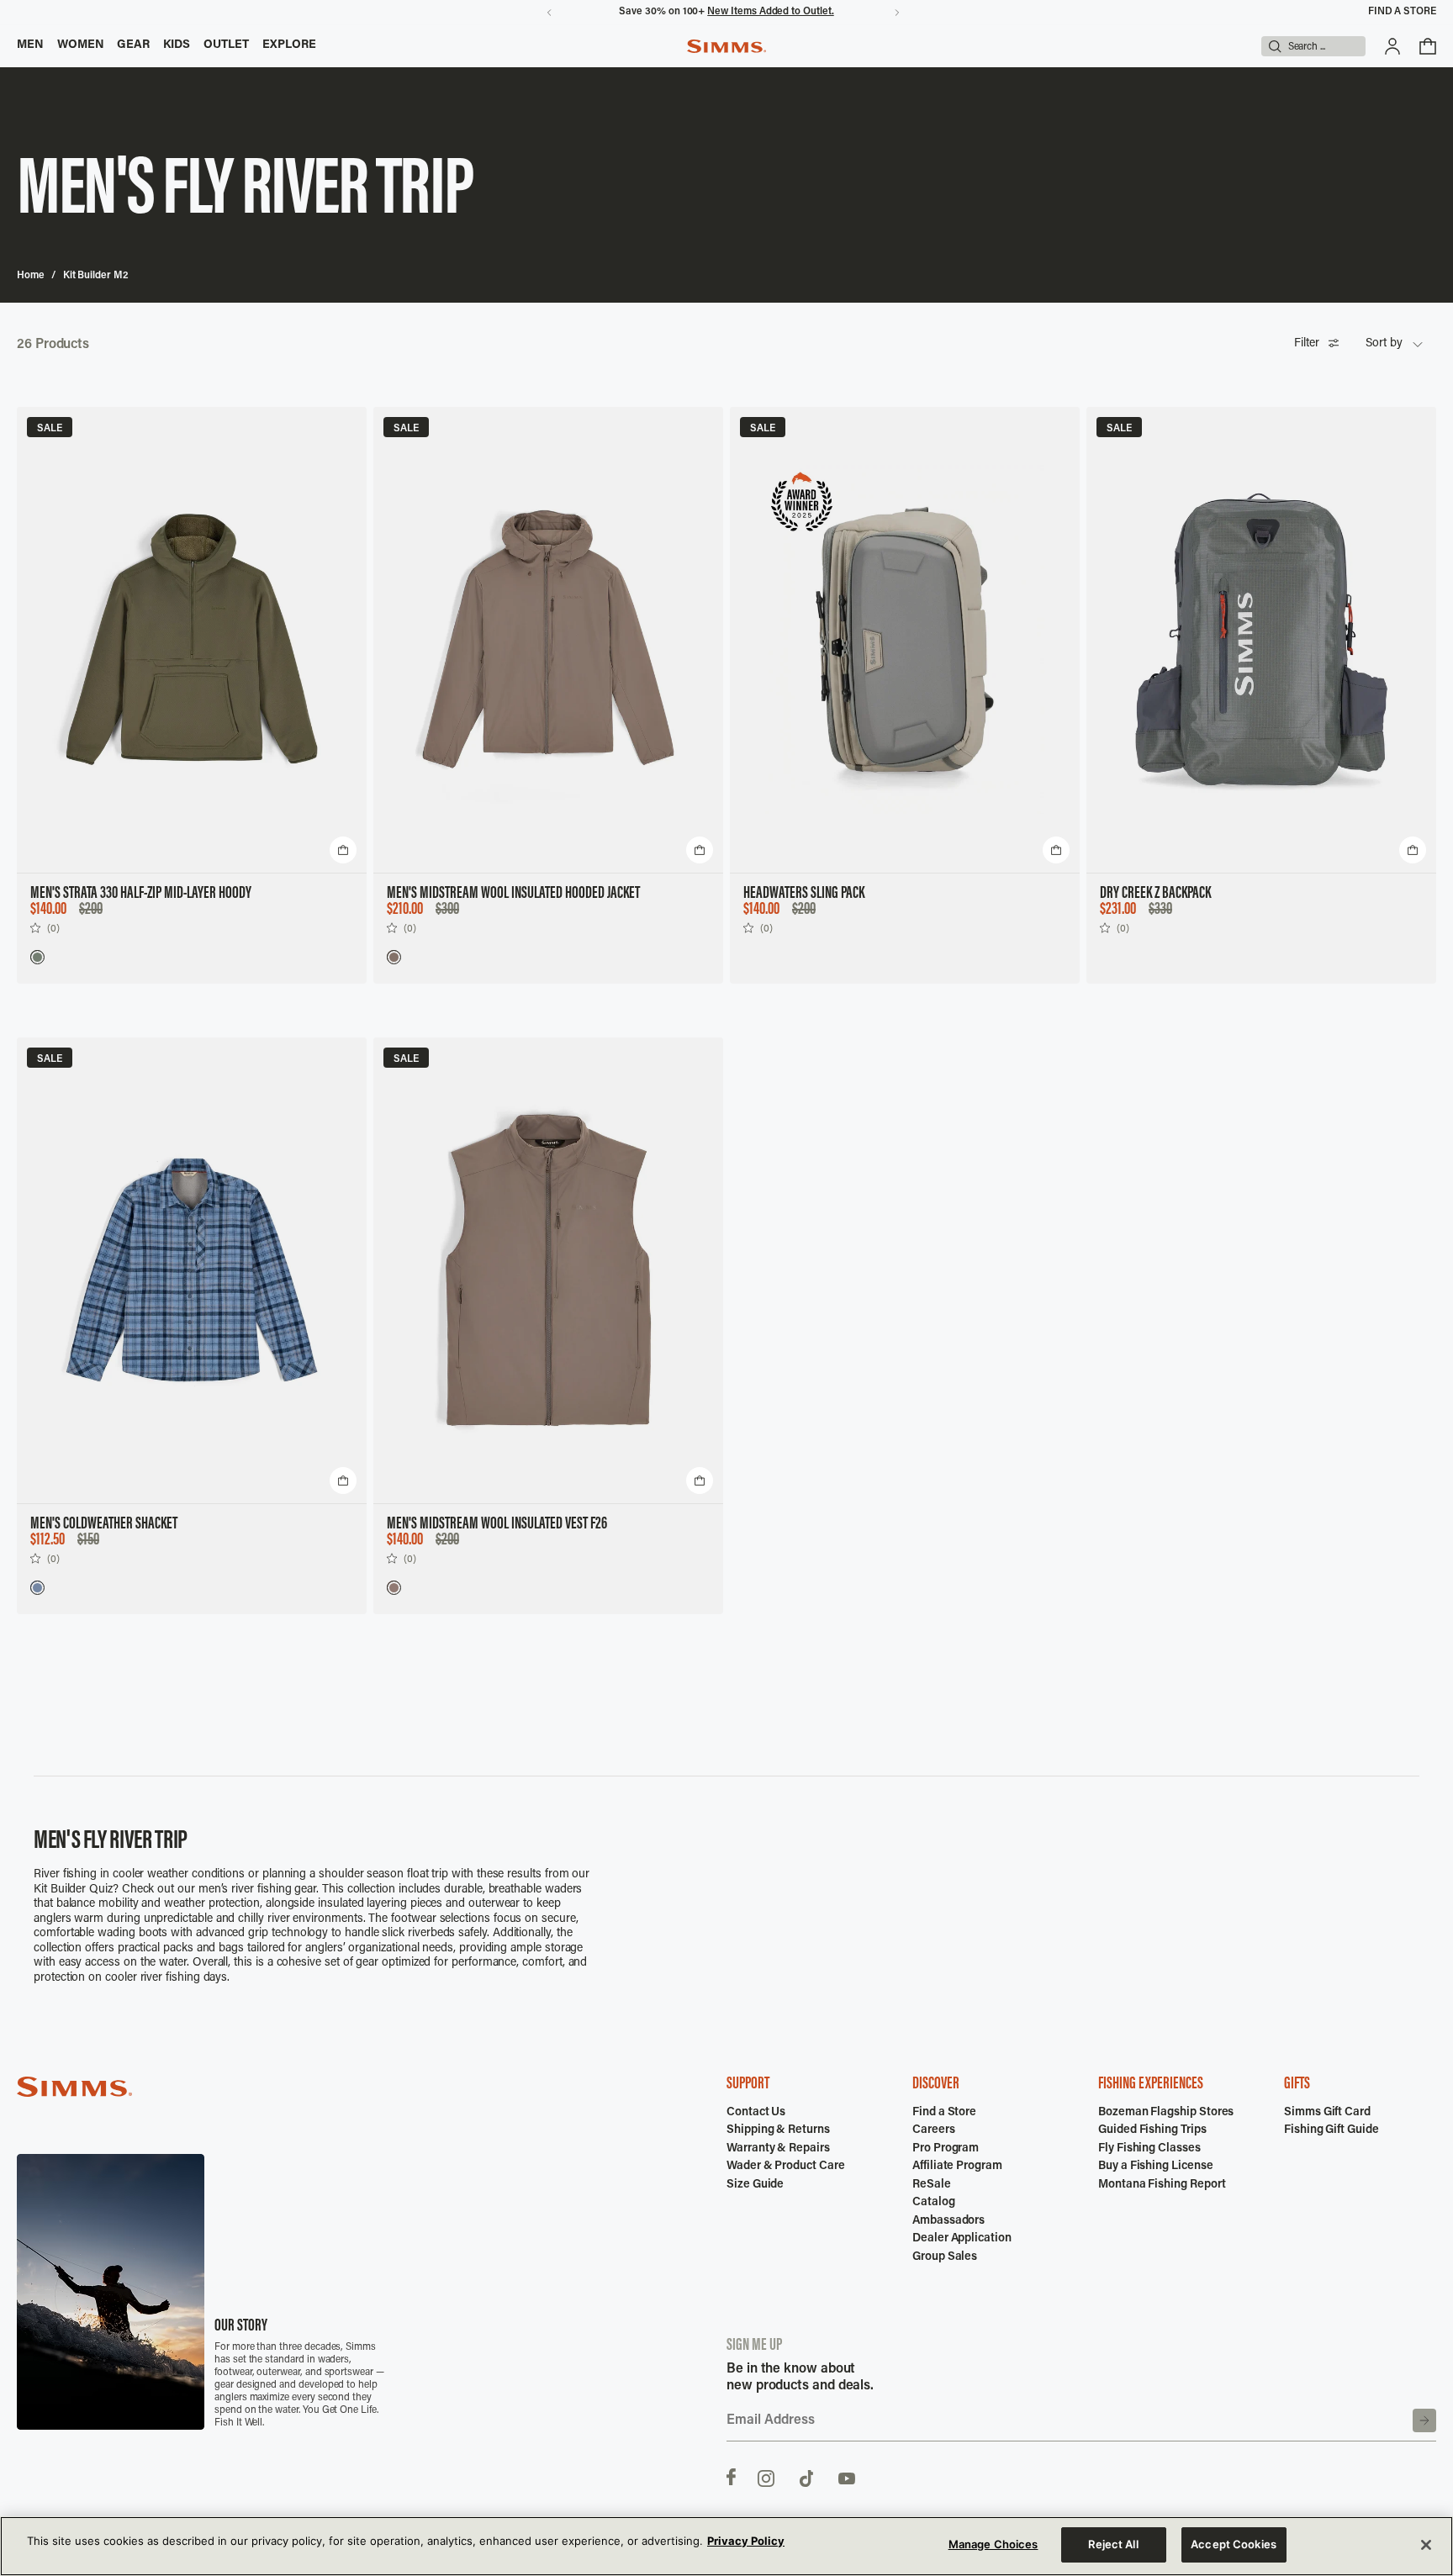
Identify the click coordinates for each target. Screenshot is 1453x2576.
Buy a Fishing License (1156, 2167)
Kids (177, 45)
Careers (934, 2130)
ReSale (932, 2185)
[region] (726, 2546)
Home (31, 276)
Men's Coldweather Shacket (104, 1524)
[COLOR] (37, 957)
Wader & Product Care (786, 2167)
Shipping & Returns (778, 2130)
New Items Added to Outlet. (770, 12)
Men (30, 45)
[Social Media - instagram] (766, 2477)
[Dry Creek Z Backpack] (1261, 640)
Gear (133, 45)
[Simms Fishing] (726, 46)
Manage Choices (993, 2544)
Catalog (934, 2203)
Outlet (226, 45)
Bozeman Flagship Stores (1166, 2113)
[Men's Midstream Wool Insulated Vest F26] (548, 1271)
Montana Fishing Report (1162, 2185)
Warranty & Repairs (778, 2149)
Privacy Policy (746, 2541)
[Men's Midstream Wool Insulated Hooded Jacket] (548, 640)
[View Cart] (1428, 46)
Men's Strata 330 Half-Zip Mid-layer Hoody (141, 894)
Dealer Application (962, 2239)
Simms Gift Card (1327, 2113)
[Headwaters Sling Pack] (905, 640)
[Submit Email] (1424, 2420)
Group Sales (945, 2257)
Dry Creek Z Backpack (1155, 894)
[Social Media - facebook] (731, 2477)
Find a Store (1402, 12)
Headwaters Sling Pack (804, 894)
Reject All (1113, 2544)
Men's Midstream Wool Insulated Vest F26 (497, 1524)
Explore (290, 45)
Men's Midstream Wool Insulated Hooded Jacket (513, 894)
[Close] (1426, 2545)
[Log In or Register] (1392, 46)
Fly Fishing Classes (1149, 2149)
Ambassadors (948, 2221)
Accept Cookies (1234, 2544)
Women (81, 45)
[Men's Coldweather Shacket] (192, 1271)
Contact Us (756, 2113)
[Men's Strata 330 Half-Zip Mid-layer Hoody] (192, 640)
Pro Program (946, 2149)
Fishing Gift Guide (1331, 2130)
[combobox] (1394, 345)
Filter (1307, 344)
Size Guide (755, 2185)
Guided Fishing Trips (1152, 2130)
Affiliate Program (957, 2167)
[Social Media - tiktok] (806, 2477)
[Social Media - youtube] (847, 2477)
